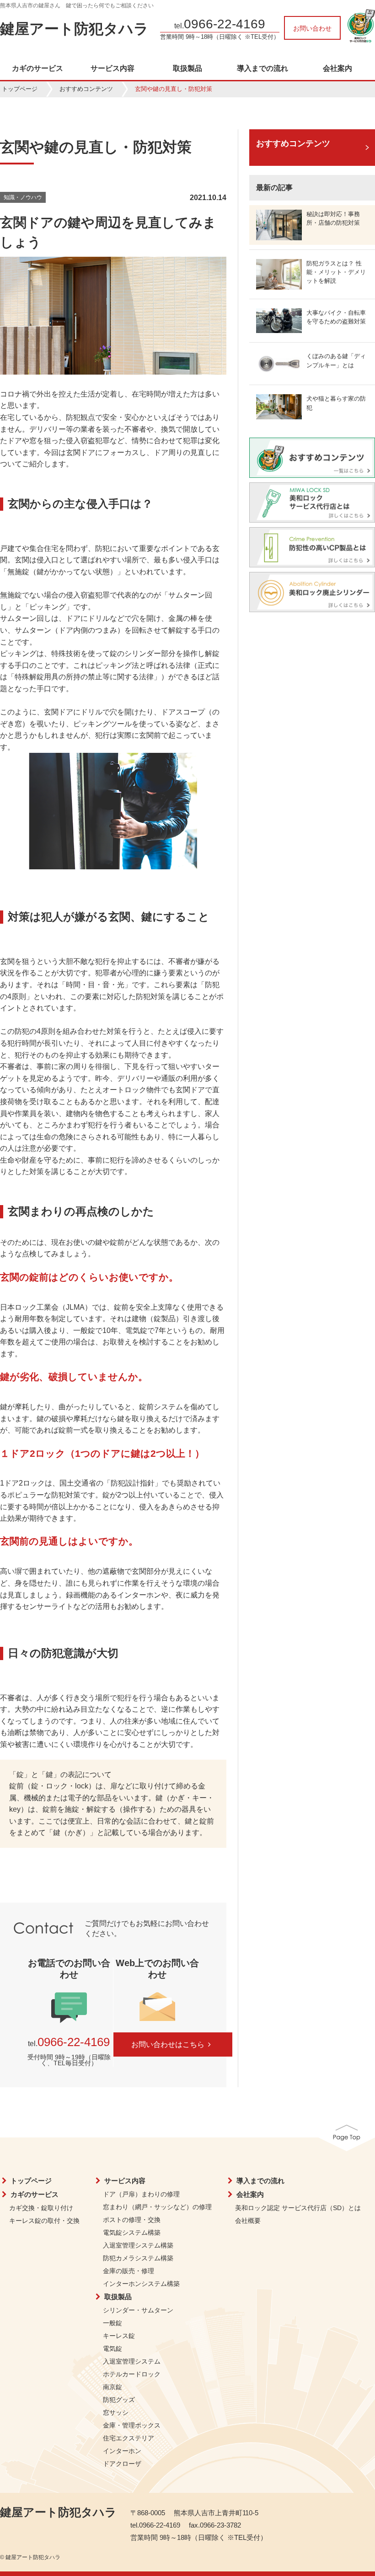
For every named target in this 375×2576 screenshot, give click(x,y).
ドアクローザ (122, 2464)
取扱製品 (187, 69)
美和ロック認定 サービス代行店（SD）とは (298, 2208)
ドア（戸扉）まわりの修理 (141, 2194)
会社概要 (248, 2221)
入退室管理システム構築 (138, 2245)
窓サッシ (116, 2412)
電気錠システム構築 (132, 2232)
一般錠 (112, 2323)
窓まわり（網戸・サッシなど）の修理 (157, 2207)
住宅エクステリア (129, 2438)
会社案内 (337, 69)
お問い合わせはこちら (168, 2044)
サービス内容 (112, 69)
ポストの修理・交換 (132, 2220)
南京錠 (112, 2387)
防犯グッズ (119, 2400)
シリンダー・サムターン (138, 2310)
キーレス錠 (119, 2336)
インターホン (122, 2451)
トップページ (20, 89)
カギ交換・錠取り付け (41, 2208)
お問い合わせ (312, 28)
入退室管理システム (132, 2361)
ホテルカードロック (132, 2374)
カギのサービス (37, 69)
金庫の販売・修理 (129, 2271)
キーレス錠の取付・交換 (44, 2221)
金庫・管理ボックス (132, 2425)
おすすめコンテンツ (86, 89)
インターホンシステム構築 (141, 2284)
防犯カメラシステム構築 (138, 2258)
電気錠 (112, 2349)
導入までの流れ (262, 69)
